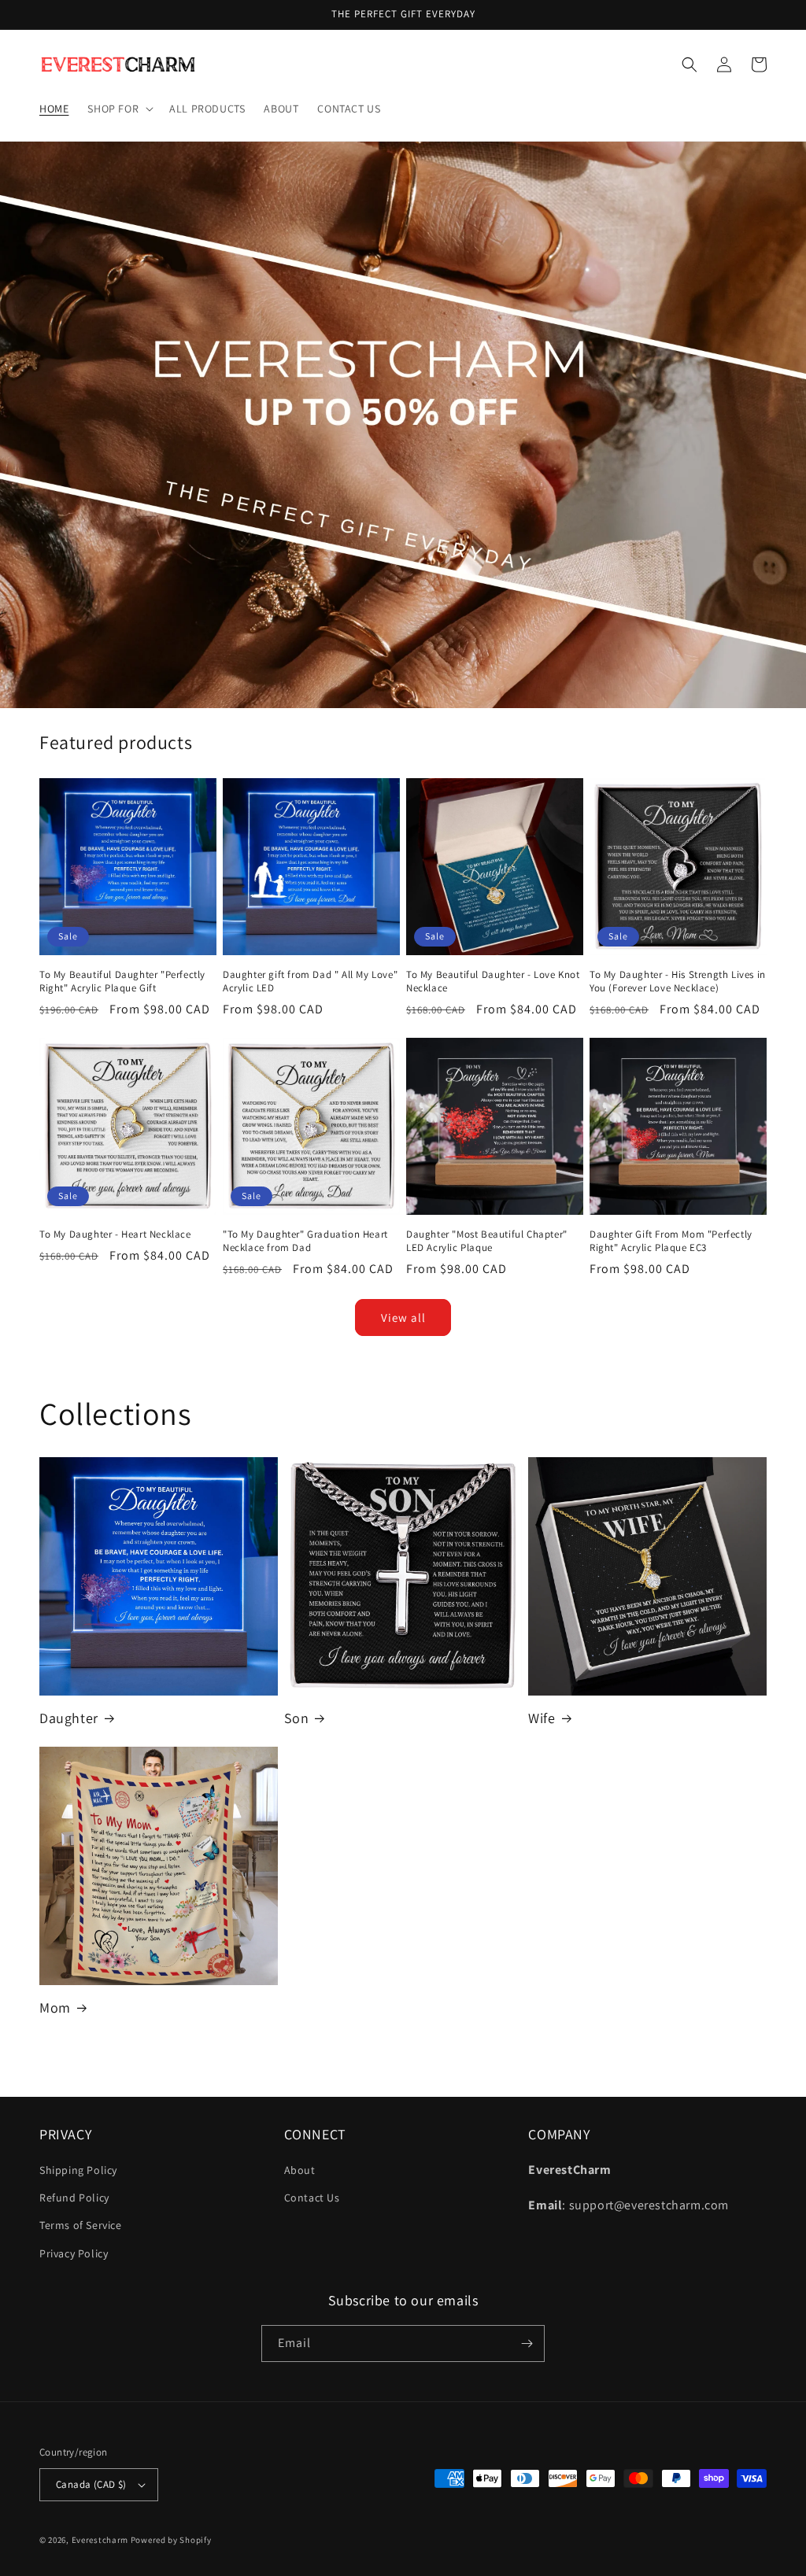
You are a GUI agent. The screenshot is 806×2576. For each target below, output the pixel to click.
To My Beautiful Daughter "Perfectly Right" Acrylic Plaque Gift (122, 982)
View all (403, 1318)
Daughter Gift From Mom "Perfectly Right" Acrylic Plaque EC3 (671, 1241)
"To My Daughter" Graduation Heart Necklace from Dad (305, 1241)
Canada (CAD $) (91, 2484)
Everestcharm (100, 2540)
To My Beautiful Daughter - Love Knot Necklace (493, 982)
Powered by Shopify (171, 2540)
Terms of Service (81, 2225)
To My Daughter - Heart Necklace (115, 1234)
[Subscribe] (527, 2343)
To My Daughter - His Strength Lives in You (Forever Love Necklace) (678, 982)
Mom (55, 2008)
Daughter (69, 1718)
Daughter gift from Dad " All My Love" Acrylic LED (310, 982)
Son (297, 1718)
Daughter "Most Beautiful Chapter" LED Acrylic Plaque (487, 1241)
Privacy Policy (74, 2253)
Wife (542, 1718)
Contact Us (312, 2198)
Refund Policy (74, 2198)
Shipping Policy (78, 2170)
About (300, 2170)
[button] (119, 109)
